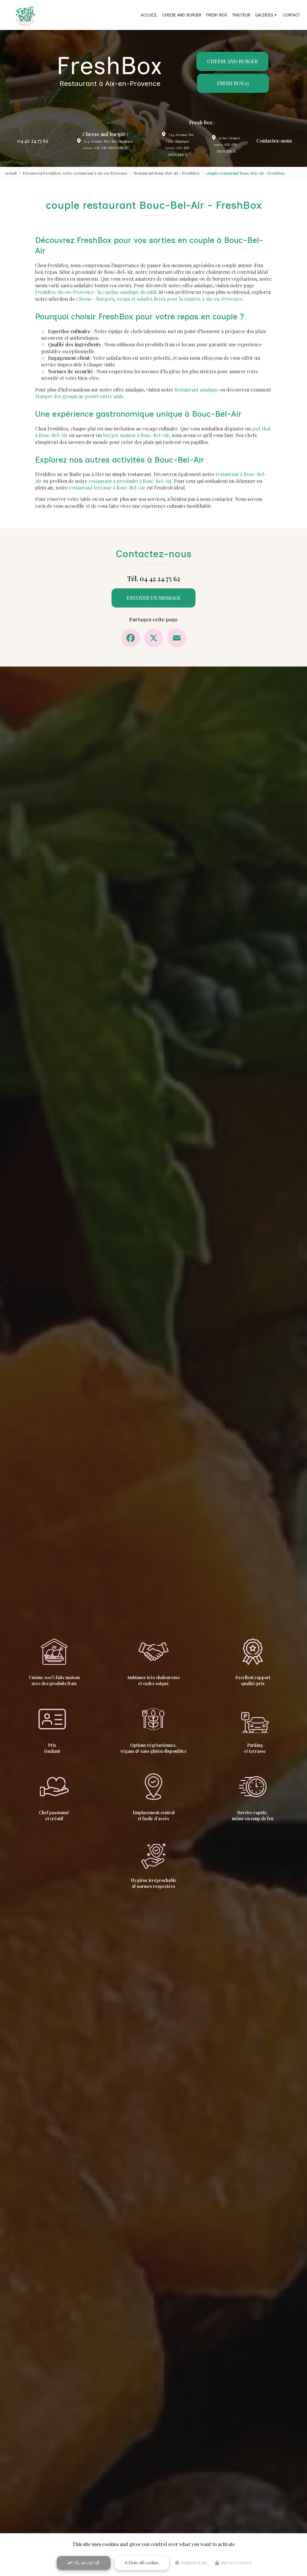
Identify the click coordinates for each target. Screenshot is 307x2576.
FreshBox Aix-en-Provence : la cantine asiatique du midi (96, 292)
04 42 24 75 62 (33, 141)
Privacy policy (236, 2563)
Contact (291, 15)
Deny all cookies (143, 2563)
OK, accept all (86, 2563)
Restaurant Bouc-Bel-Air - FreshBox (167, 173)
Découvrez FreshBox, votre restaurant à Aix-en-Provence (75, 173)
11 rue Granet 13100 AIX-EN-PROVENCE (227, 145)
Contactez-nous (274, 141)
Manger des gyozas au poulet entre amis (79, 396)
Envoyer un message (154, 598)
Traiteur (241, 15)
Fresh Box (217, 15)
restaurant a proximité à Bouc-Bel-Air (130, 481)
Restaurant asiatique (197, 390)
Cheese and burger (182, 15)
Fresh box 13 (233, 83)
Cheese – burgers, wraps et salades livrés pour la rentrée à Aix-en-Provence (159, 299)
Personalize (194, 2563)
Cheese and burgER (232, 61)
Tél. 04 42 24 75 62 (154, 578)
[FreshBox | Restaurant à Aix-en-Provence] (25, 15)
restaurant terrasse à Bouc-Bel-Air (107, 488)
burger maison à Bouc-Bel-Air (136, 435)
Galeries (264, 15)
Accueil (149, 15)
